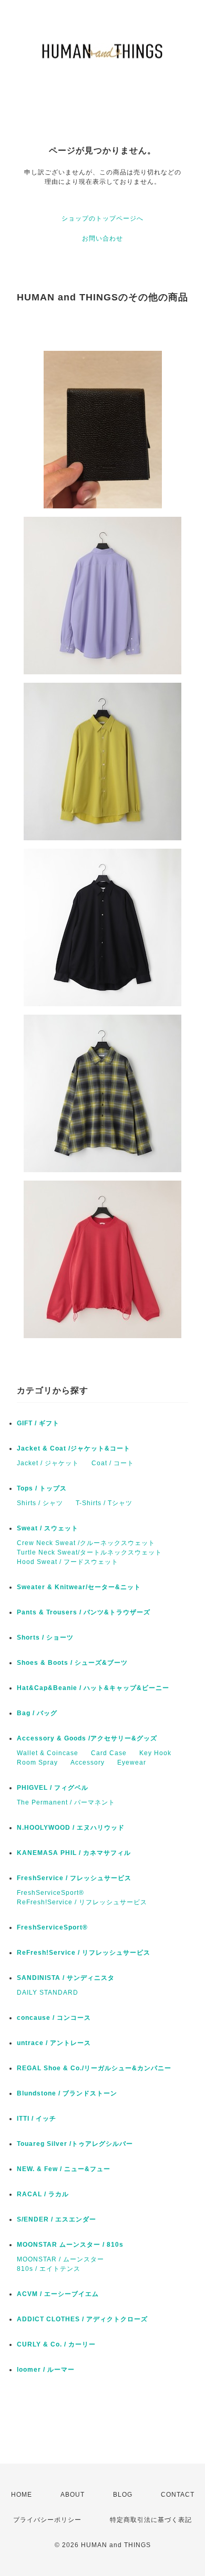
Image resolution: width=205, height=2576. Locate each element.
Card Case (109, 1753)
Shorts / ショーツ (45, 1638)
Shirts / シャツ (40, 1503)
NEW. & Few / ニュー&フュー (64, 2169)
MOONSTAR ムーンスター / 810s (70, 2245)
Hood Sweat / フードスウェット (68, 1562)
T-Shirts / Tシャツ (104, 1503)
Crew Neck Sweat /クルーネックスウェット (86, 1543)
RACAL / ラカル (43, 2194)
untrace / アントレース (54, 2043)
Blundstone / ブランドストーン (67, 2093)
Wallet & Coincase (48, 1753)
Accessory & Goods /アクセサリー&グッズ (87, 1738)
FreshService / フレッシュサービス (74, 1878)
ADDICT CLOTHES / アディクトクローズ (82, 2319)
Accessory (88, 1762)
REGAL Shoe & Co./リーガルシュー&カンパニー (94, 2068)
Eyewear (132, 1762)
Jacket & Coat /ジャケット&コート (74, 1448)
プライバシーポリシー (47, 2520)
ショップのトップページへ (102, 218)
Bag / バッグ (37, 1713)
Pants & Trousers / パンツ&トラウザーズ (84, 1612)
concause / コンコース (54, 2018)
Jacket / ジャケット (48, 1463)
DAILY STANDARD (48, 1993)
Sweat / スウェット (48, 1528)
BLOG (123, 2495)
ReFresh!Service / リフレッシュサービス (82, 1902)
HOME (22, 2495)
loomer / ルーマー (46, 2370)
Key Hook (155, 1753)
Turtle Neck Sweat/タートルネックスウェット (89, 1552)
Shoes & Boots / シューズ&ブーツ (72, 1663)
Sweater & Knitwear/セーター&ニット (79, 1587)
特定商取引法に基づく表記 (151, 2520)
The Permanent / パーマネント (66, 1802)
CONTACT (178, 2495)
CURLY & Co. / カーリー (56, 2344)
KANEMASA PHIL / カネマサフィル (74, 1853)
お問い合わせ (102, 238)
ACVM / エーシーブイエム (58, 2294)
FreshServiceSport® (50, 1893)
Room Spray (37, 1762)
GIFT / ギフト (38, 1423)
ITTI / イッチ (37, 2119)
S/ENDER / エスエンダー (57, 2219)
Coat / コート (113, 1463)
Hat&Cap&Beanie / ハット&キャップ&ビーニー (93, 1688)
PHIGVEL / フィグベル (53, 1788)
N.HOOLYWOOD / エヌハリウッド (71, 1828)
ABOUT (73, 2495)
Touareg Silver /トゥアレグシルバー (75, 2144)
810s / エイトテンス (49, 2269)
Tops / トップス (42, 1488)
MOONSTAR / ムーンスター (60, 2259)
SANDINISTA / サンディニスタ (66, 1978)
